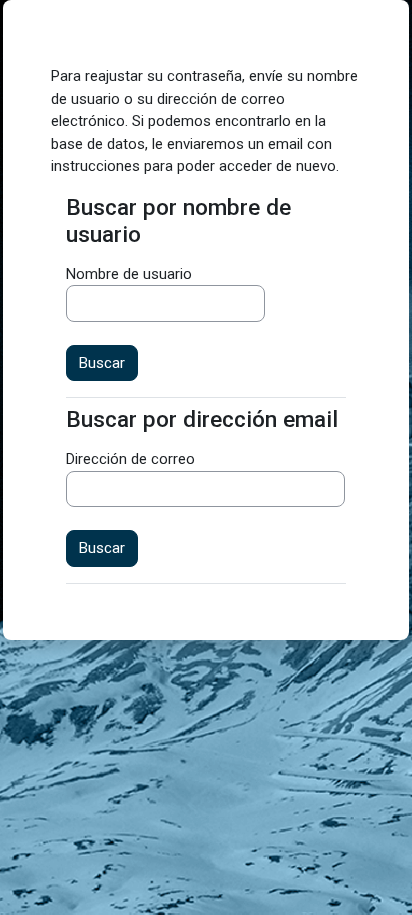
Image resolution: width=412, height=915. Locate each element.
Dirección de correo (130, 459)
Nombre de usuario (129, 274)
